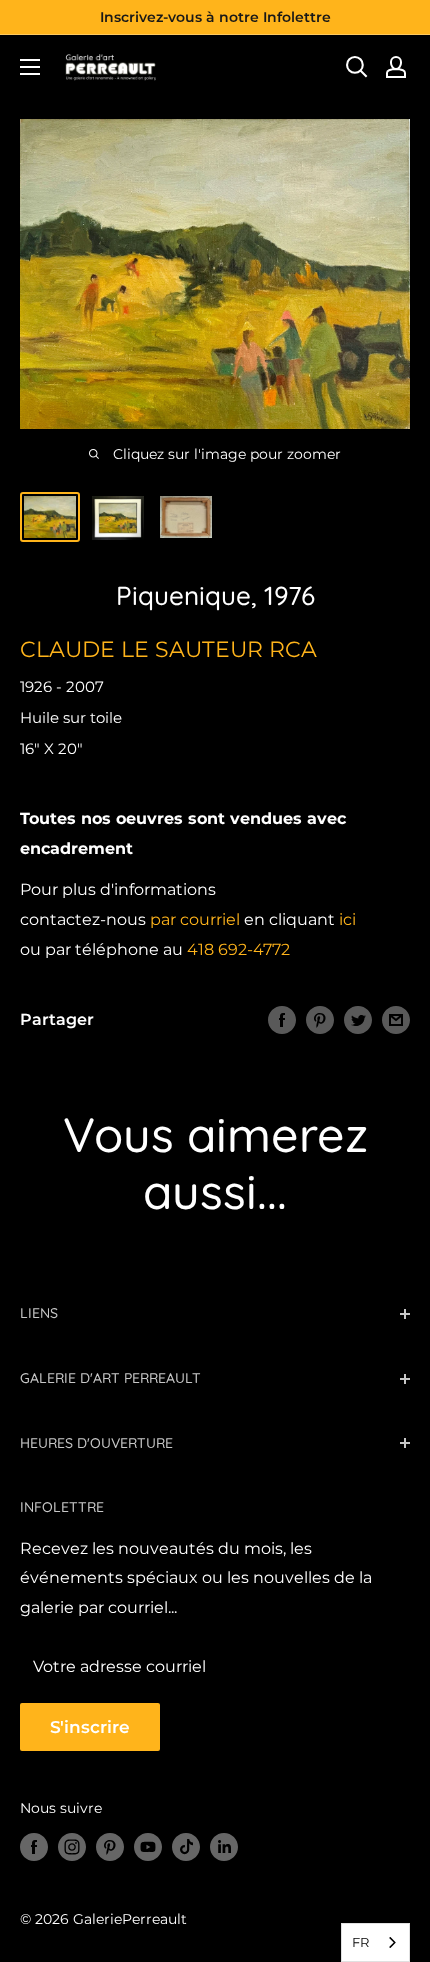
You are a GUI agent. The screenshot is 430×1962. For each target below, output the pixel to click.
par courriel (195, 919)
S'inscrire (90, 1727)
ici (347, 919)
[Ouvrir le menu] (30, 67)
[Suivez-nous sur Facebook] (34, 1847)
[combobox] (375, 1942)
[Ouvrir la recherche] (357, 67)
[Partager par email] (396, 1020)
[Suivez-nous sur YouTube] (148, 1847)
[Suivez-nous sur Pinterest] (110, 1847)
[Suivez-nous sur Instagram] (72, 1847)
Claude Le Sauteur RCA (168, 649)
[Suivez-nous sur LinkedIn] (224, 1847)
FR (360, 1942)
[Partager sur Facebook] (282, 1020)
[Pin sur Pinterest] (320, 1020)
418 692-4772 (238, 949)
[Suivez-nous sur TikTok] (186, 1847)
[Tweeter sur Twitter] (358, 1020)
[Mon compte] (396, 67)
